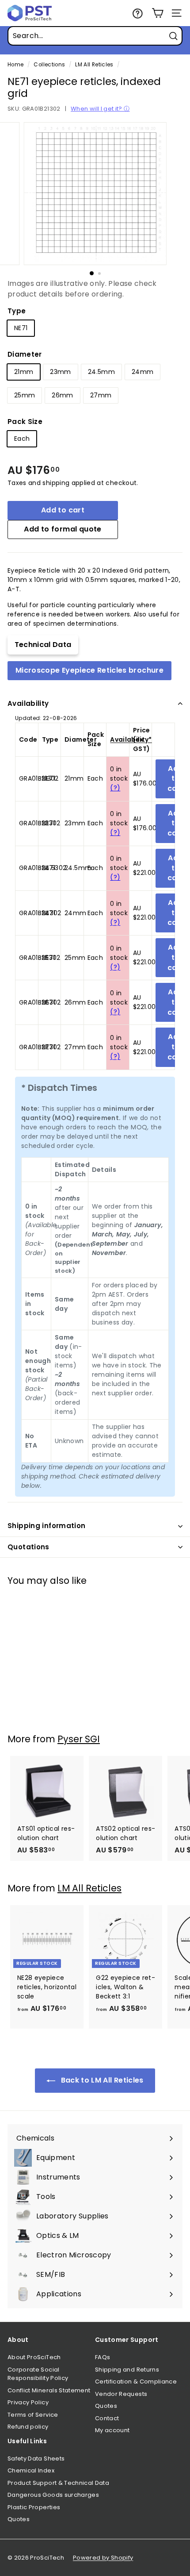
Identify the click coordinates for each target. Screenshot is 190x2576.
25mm (25, 395)
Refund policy (28, 2427)
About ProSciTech (34, 2357)
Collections (49, 65)
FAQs (103, 2357)
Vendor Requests (121, 2394)
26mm (62, 395)
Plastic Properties (34, 2507)
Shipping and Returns (127, 2370)
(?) (115, 788)
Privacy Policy (28, 2402)
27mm (101, 395)
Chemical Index (31, 2470)
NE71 (21, 328)
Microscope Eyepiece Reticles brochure (89, 670)
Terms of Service (33, 2415)
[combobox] (95, 36)
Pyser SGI (79, 1739)
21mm (24, 372)
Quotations (28, 1547)
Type (17, 311)
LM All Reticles (94, 65)
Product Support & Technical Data (58, 2483)
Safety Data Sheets (36, 2459)
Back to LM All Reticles (101, 2080)
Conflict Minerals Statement (49, 2390)
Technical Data (43, 645)
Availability (28, 703)
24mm (142, 372)
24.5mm (101, 372)
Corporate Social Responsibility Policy (38, 2374)
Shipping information (47, 1526)
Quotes (106, 2406)
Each (22, 439)
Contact (107, 2418)
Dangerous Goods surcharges (53, 2495)
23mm (60, 372)
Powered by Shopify (103, 2558)
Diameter (25, 354)
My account (112, 2430)
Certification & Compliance (136, 2382)
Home (15, 65)
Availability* (131, 739)
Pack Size (25, 422)
